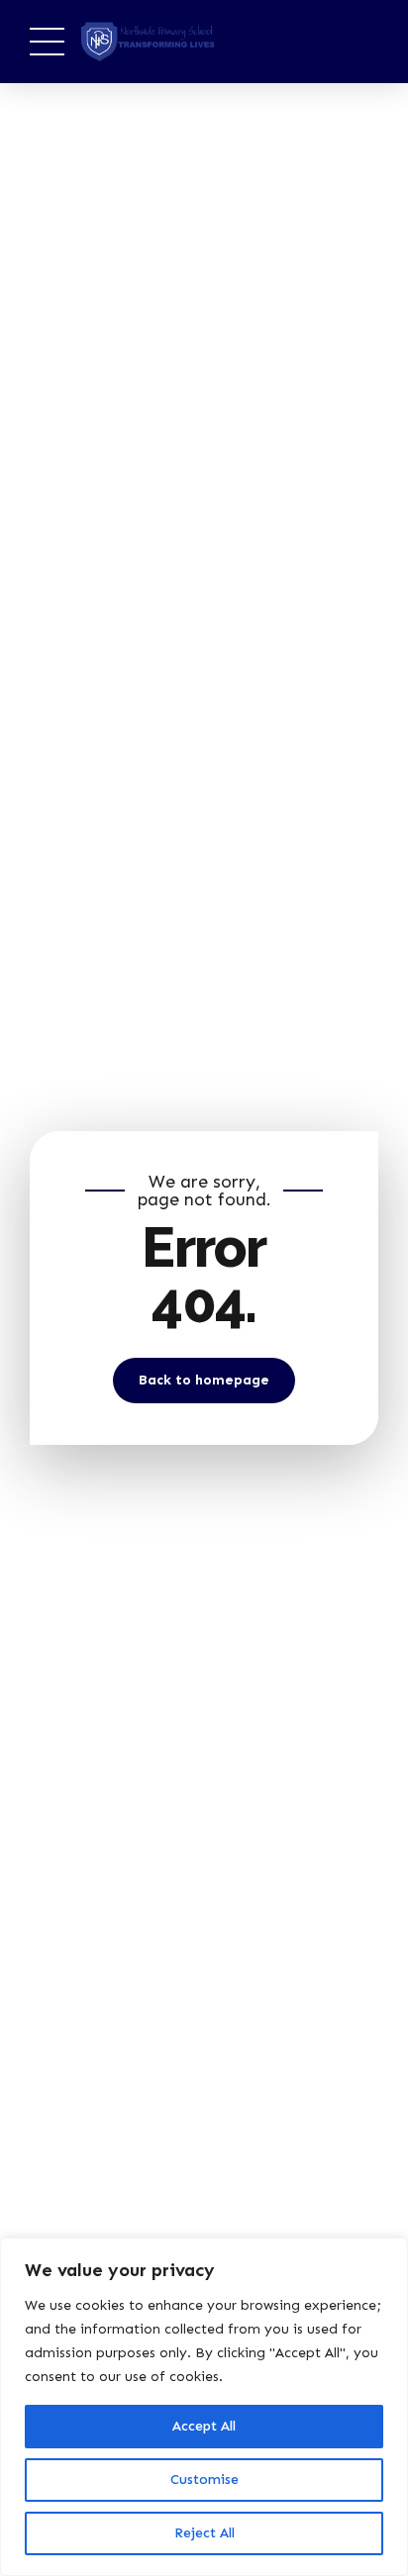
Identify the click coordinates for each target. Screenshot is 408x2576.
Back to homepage (204, 1380)
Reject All (204, 2533)
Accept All (204, 2426)
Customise (204, 2480)
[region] (204, 2407)
